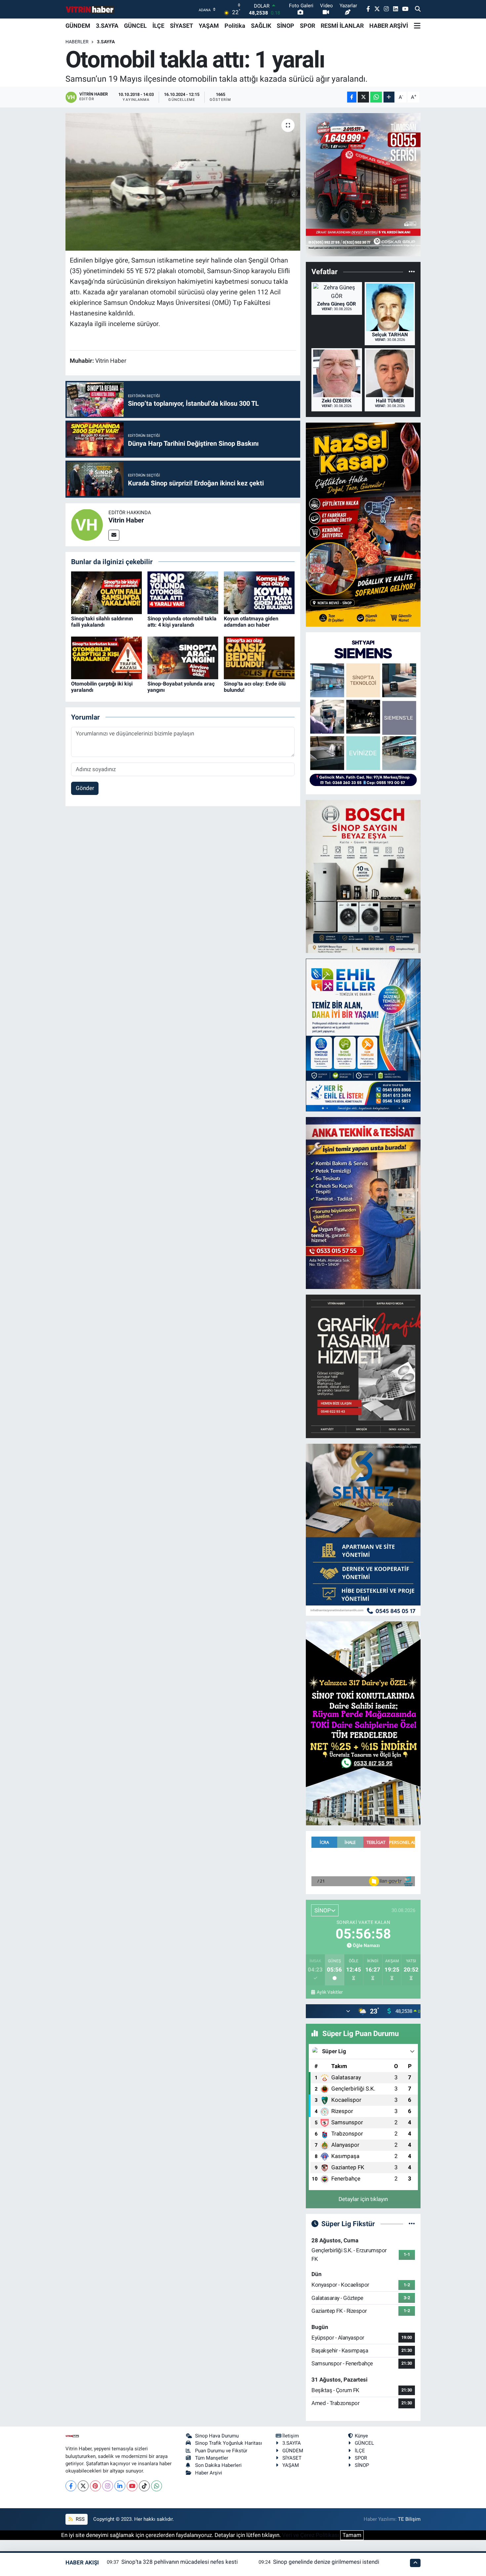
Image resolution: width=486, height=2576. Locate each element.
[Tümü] (412, 272)
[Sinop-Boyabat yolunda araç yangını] (183, 657)
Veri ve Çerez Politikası (310, 2535)
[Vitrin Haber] (87, 524)
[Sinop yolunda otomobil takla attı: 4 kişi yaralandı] (183, 592)
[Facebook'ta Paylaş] (352, 97)
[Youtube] (132, 2486)
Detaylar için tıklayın (363, 2199)
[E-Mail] (114, 535)
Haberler (77, 42)
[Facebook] (71, 2486)
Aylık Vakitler (330, 1992)
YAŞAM (209, 26)
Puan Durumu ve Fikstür (221, 2451)
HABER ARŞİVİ (389, 26)
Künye (361, 2436)
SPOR (307, 26)
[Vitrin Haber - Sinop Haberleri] (90, 9)
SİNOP (285, 26)
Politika (235, 26)
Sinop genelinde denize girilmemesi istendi (326, 2562)
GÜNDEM (78, 26)
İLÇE (158, 26)
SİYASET (182, 26)
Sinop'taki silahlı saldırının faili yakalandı (102, 622)
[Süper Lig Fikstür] (412, 2223)
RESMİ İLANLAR (342, 26)
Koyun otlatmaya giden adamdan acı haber (251, 622)
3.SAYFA (107, 26)
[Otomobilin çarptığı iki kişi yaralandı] (106, 657)
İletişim (291, 2436)
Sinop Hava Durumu (217, 2436)
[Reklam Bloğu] (363, 184)
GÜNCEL (135, 26)
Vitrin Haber (126, 520)
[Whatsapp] (157, 2486)
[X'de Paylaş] (363, 97)
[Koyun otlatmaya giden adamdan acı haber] (259, 592)
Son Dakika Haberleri (218, 2465)
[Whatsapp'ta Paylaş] (376, 97)
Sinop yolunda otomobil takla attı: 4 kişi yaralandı (182, 622)
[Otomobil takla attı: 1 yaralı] (183, 182)
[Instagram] (108, 2486)
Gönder (85, 788)
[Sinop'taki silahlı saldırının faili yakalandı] (106, 592)
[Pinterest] (95, 2486)
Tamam (352, 2535)
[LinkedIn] (120, 2486)
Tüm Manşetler (212, 2458)
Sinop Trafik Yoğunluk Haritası (229, 2443)
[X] (83, 2486)
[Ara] (418, 9)
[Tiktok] (144, 2486)
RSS (80, 2519)
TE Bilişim (409, 2519)
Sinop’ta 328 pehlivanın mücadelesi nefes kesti (180, 2562)
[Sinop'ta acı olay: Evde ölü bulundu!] (259, 657)
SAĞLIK (261, 26)
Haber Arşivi (209, 2473)
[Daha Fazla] (389, 97)
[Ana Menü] (417, 26)
